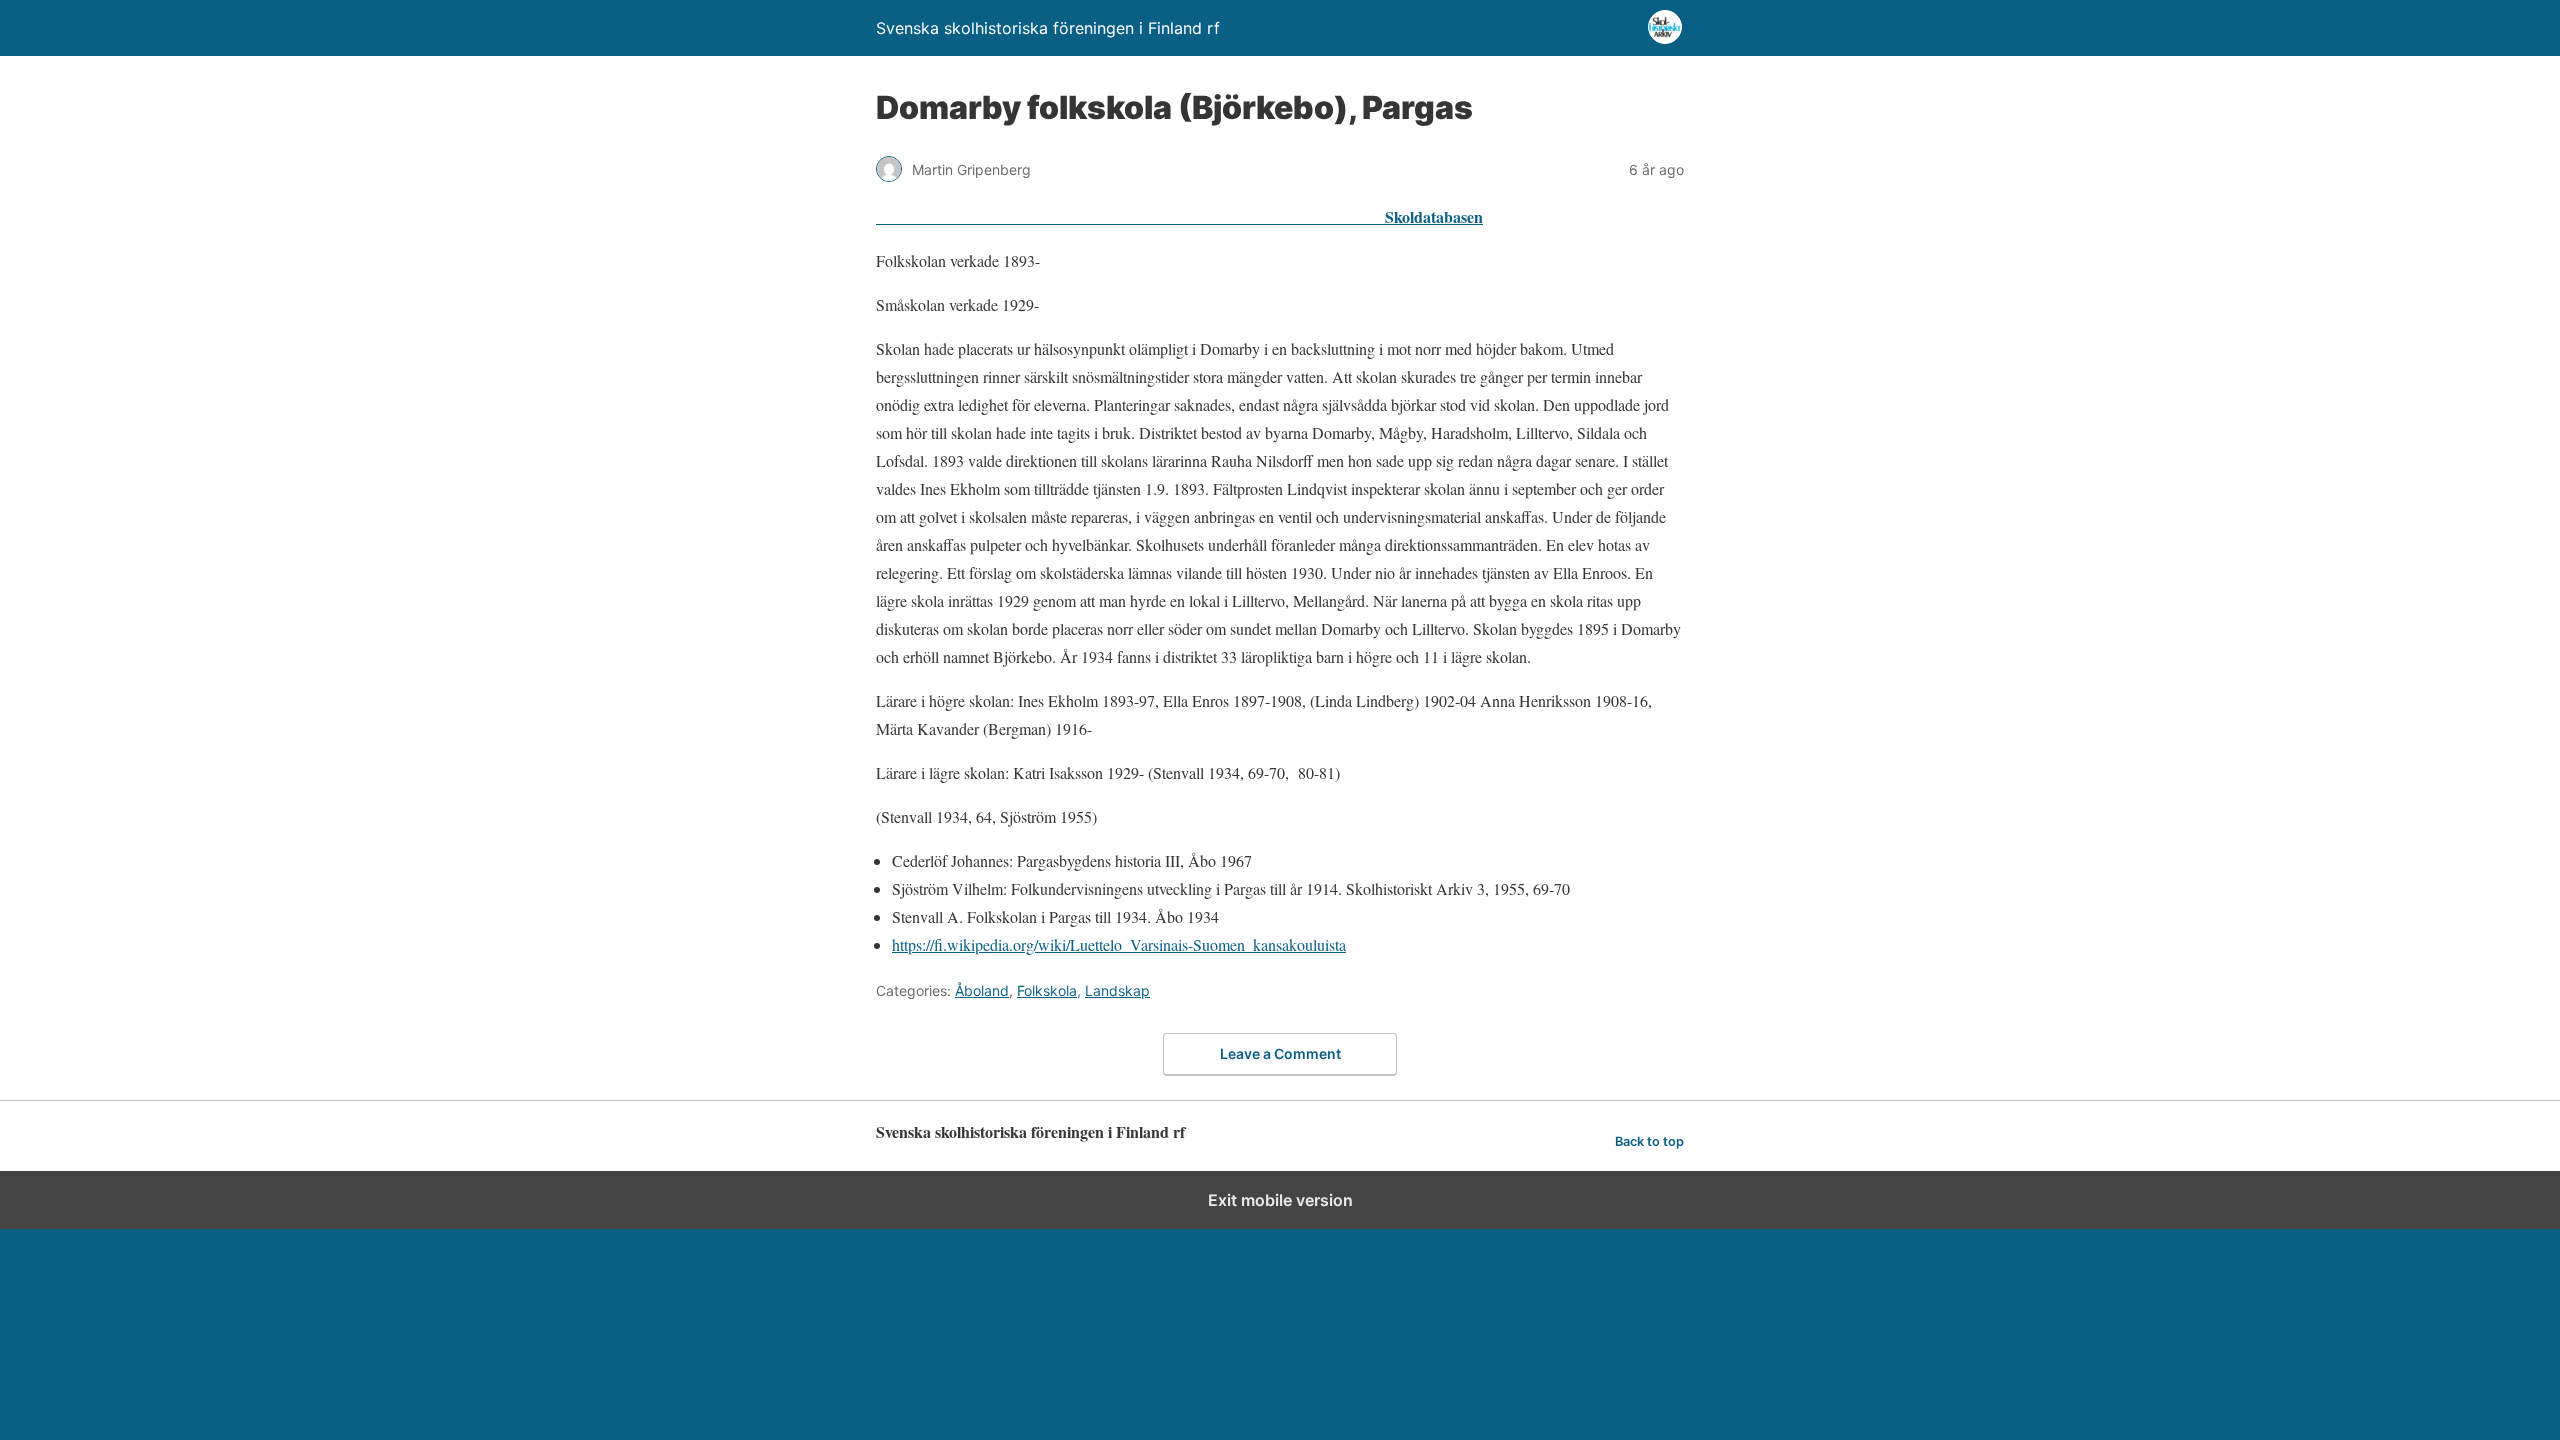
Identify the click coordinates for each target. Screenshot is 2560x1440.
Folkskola (1047, 990)
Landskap (1117, 990)
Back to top (1649, 1141)
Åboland (982, 990)
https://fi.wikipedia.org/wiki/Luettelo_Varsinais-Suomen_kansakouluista (1119, 944)
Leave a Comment (1280, 1053)
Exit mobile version (1280, 1200)
